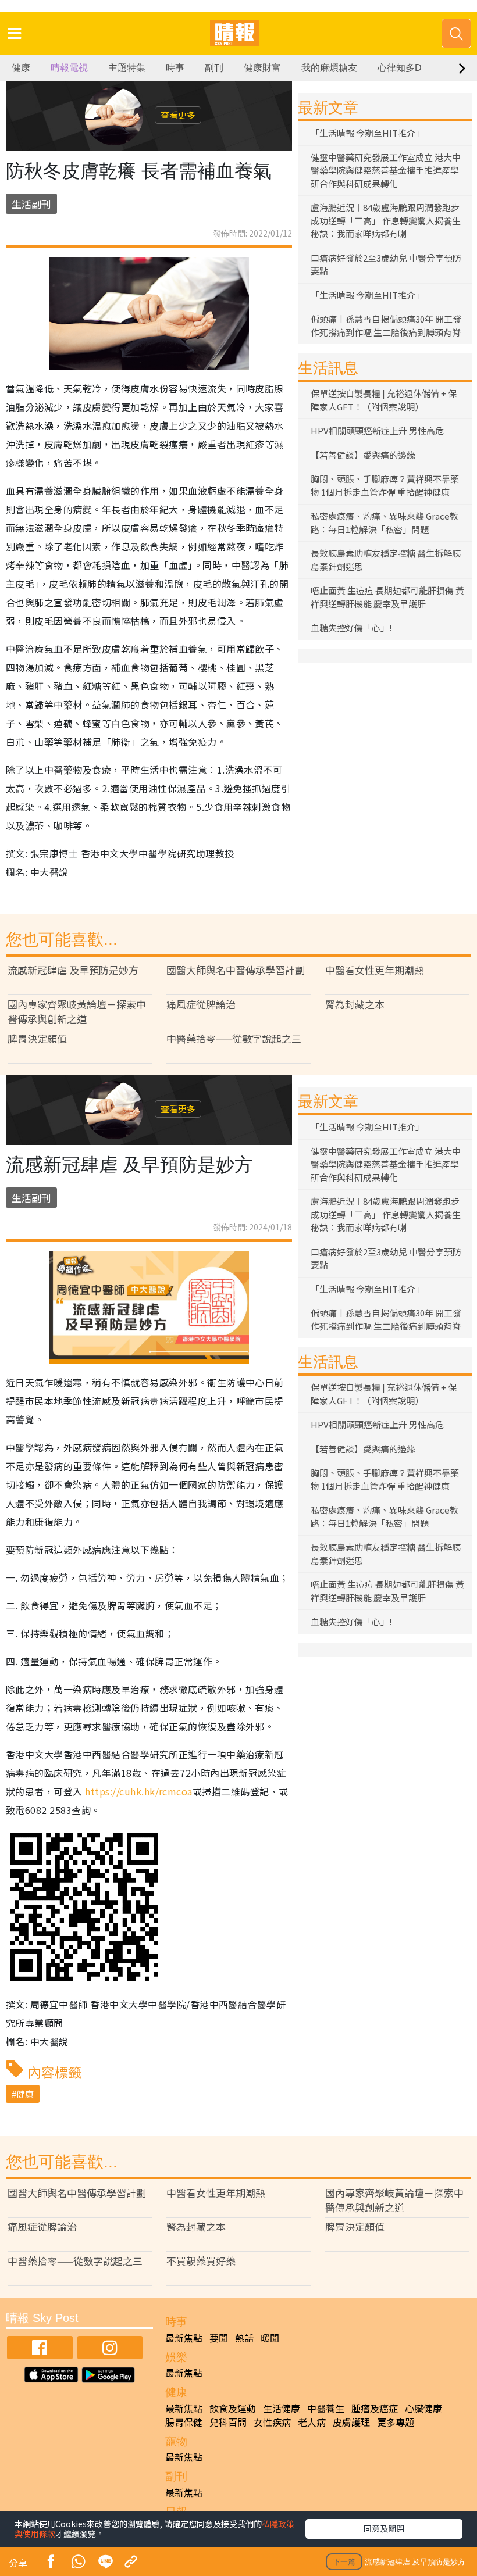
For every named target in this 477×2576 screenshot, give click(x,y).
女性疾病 (272, 2422)
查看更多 (178, 115)
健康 (21, 68)
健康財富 (262, 68)
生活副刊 (31, 204)
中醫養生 (326, 2408)
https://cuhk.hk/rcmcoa (139, 1791)
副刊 (214, 68)
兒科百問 (228, 2422)
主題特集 (127, 68)
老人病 (312, 2422)
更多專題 (396, 2422)
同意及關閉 (384, 2528)
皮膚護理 (351, 2422)
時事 (175, 68)
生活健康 (282, 2408)
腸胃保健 (184, 2422)
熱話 (244, 2338)
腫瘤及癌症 (375, 2408)
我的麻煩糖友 (329, 68)
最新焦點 (184, 2338)
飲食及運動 (233, 2408)
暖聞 (270, 2338)
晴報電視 (69, 68)
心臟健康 (423, 2408)
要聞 (219, 2338)
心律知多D (400, 68)
